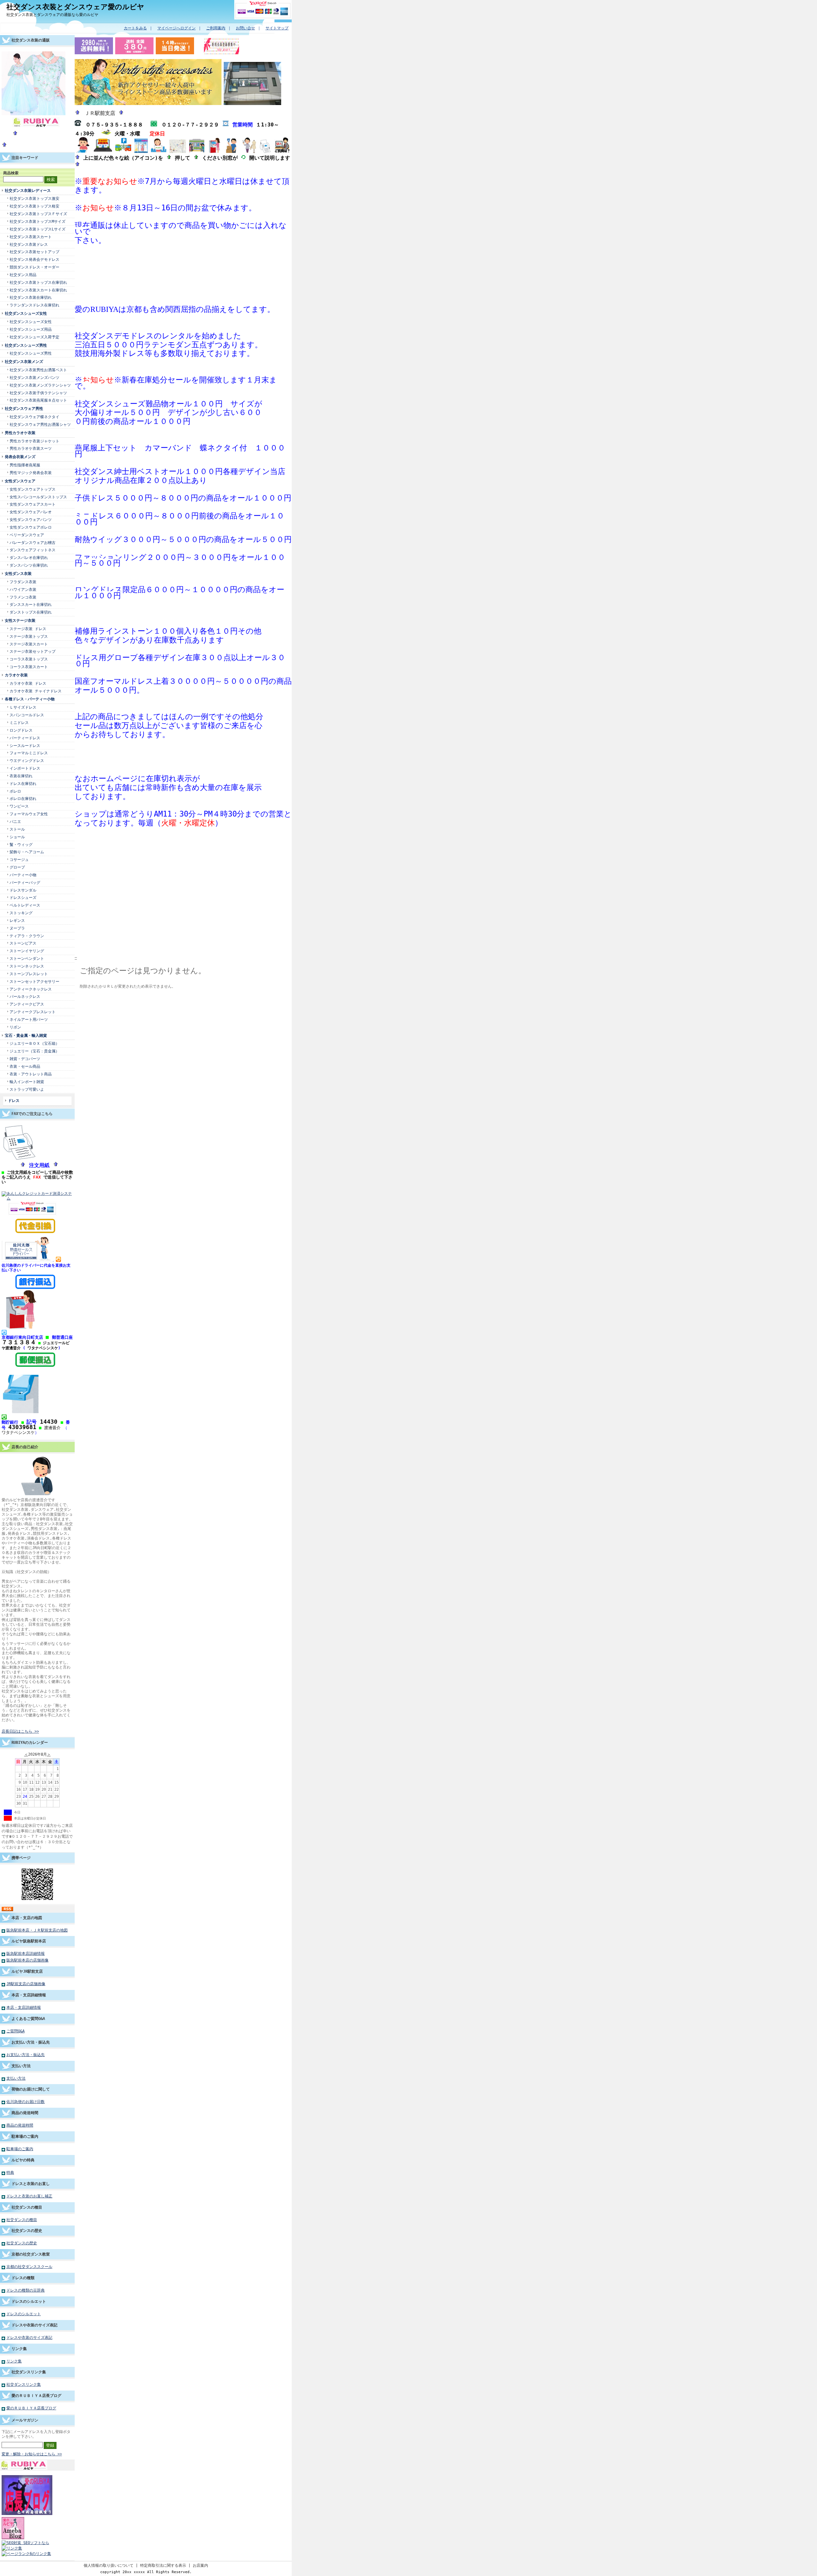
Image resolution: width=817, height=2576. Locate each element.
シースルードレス (25, 746)
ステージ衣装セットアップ (33, 651)
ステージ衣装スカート (29, 644)
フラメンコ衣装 (23, 597)
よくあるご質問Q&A (28, 2019)
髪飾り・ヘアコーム (27, 852)
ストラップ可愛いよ (27, 1089)
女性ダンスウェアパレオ (31, 512)
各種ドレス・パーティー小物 (30, 699)
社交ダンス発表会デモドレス (34, 259)
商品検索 (11, 173)
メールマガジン (25, 2420)
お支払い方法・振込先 (31, 2042)
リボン (15, 1027)
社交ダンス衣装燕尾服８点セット (38, 400)
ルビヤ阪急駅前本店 (29, 1941)
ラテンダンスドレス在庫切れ (34, 305)
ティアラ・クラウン (27, 936)
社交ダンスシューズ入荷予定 (34, 337)
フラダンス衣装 (23, 582)
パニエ (15, 821)
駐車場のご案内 (25, 2136)
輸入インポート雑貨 (27, 1082)
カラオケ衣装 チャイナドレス (36, 691)
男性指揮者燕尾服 (25, 465)
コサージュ (19, 859)
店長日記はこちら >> (20, 1731)
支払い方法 (21, 2066)
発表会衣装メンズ (20, 457)
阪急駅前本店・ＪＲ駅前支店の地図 (37, 1930)
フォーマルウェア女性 (29, 814)
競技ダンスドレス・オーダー (34, 267)
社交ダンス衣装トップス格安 (34, 206)
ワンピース (19, 806)
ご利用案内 (216, 28)
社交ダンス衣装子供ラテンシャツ (38, 393)
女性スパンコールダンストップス (38, 497)
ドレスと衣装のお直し (31, 2184)
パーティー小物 (25, 875)
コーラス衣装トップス (29, 659)
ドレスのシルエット (29, 2301)
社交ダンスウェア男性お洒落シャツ (40, 424)
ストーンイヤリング (27, 951)
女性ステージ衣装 (20, 620)
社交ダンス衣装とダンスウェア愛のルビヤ (75, 7)
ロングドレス (21, 730)
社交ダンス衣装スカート (31, 237)
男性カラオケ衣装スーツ (31, 448)
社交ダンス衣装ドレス (29, 244)
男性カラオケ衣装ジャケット (34, 441)
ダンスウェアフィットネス (33, 550)
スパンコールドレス (27, 715)
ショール (17, 837)
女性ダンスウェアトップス (33, 489)
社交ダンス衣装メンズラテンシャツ (40, 385)
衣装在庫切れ (21, 776)
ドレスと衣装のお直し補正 (29, 2196)
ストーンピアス (23, 943)
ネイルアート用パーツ (29, 1019)
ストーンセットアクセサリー (34, 981)
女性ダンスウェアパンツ (31, 520)
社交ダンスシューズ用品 (31, 329)
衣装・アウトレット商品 (31, 1074)
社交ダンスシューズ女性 (26, 313)
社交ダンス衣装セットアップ (34, 252)
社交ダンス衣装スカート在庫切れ (38, 290)
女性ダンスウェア (20, 481)
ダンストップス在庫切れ (31, 612)
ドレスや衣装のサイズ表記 (34, 2325)
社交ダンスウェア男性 (24, 408)
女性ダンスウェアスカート (33, 504)
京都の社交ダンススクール (29, 2267)
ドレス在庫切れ (23, 783)
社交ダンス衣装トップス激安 (34, 198)
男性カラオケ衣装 (20, 433)
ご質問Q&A (15, 2031)
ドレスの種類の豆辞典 (26, 2290)
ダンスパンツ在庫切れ (29, 565)
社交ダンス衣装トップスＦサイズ (38, 214)
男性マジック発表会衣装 (31, 473)
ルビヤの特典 (23, 2160)
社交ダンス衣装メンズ (24, 362)
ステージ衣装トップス (29, 636)
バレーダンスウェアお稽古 (33, 542)
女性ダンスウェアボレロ (31, 527)
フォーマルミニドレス (29, 753)
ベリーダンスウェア (27, 535)
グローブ (17, 867)
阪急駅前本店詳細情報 (26, 1953)
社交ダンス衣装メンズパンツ (34, 377)
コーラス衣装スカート (29, 667)
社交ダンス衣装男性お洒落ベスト (38, 370)
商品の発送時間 (25, 2113)
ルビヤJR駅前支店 (27, 1971)
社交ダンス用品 (23, 275)
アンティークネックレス (31, 989)
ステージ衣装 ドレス (28, 629)
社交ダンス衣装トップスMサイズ (37, 221)
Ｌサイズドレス (23, 707)
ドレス (14, 1100)
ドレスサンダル (23, 890)
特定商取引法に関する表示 (163, 2565)
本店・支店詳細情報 (29, 1995)
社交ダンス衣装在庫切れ (31, 297)
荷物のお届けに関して (31, 2089)
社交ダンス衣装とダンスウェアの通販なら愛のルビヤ (52, 15)
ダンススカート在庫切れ (31, 604)
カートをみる (135, 28)
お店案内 (200, 2565)
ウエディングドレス (27, 761)
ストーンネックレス (27, 966)
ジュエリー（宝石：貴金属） (34, 1051)
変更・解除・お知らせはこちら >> (32, 2454)
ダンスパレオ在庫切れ (29, 557)
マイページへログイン (176, 28)
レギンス (17, 920)
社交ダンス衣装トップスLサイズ (37, 229)
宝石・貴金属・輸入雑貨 (26, 1035)
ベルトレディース (25, 905)
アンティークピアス (27, 1004)
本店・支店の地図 (27, 1918)
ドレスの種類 (23, 2278)
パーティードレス (25, 738)
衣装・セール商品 (25, 1066)
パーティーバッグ (25, 882)
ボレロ (15, 791)
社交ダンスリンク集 (29, 2372)
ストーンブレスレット (29, 974)
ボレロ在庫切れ (23, 798)
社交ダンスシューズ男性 (26, 345)
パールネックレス (25, 996)
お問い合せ (245, 28)
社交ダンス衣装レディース (28, 190)
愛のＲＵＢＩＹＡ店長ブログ (36, 2395)
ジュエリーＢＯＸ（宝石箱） (34, 1043)
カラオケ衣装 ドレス (28, 683)
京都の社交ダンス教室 (31, 2254)
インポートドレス (25, 768)
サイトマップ (277, 28)
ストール (17, 829)
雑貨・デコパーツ (25, 1059)
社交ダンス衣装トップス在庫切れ (38, 282)
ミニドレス (19, 723)
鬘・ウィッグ (21, 844)
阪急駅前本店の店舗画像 (27, 1960)
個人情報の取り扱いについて (109, 2565)
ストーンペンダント (27, 958)
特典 (10, 2172)
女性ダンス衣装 (18, 573)
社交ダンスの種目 (27, 2207)
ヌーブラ (17, 928)
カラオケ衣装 (16, 675)
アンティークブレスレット (33, 1012)
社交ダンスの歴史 (27, 2230)
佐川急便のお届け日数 (26, 2101)
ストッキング (21, 913)
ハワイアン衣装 (23, 589)
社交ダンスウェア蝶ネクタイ (34, 417)
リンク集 (19, 2349)
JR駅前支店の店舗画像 (26, 1984)
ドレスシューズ (23, 897)
